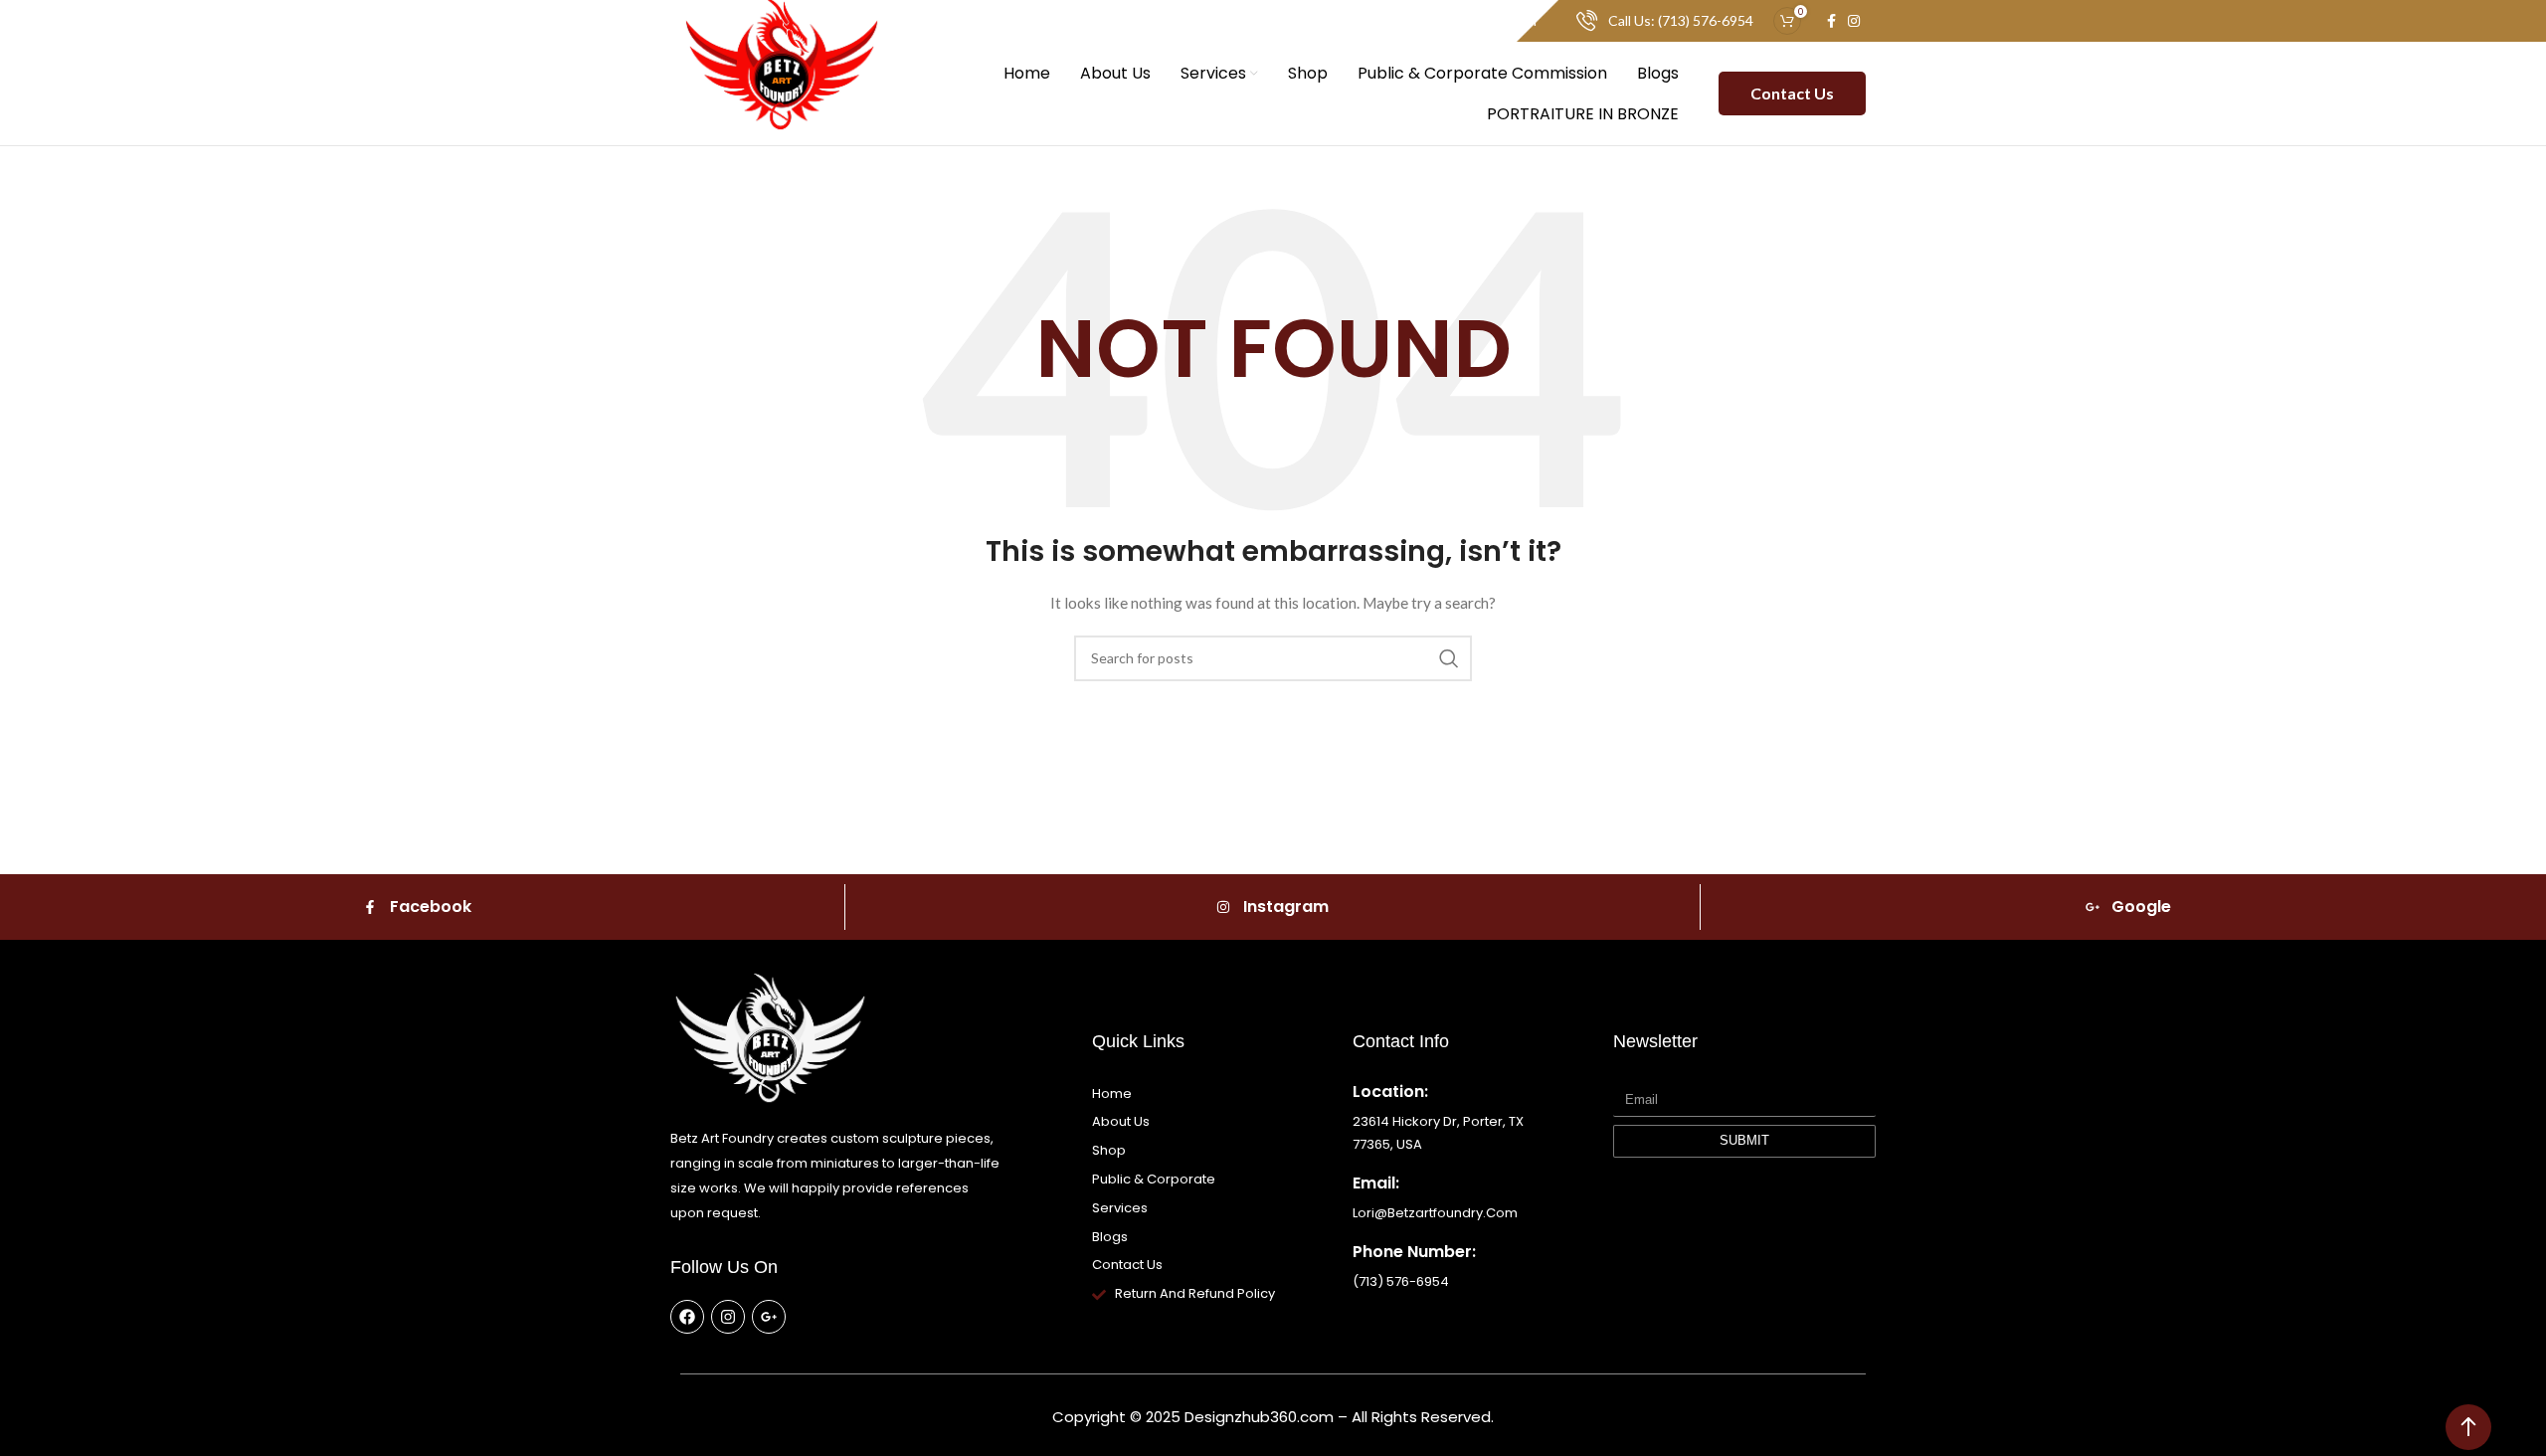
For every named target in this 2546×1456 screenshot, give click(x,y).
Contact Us (1792, 93)
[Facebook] (687, 1317)
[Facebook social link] (1831, 21)
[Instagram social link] (1854, 21)
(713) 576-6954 (1401, 1281)
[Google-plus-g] (769, 1317)
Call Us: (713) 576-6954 (1681, 20)
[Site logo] (782, 92)
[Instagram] (728, 1317)
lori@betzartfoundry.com (1435, 1213)
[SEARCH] (1449, 658)
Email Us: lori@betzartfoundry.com (1431, 20)
